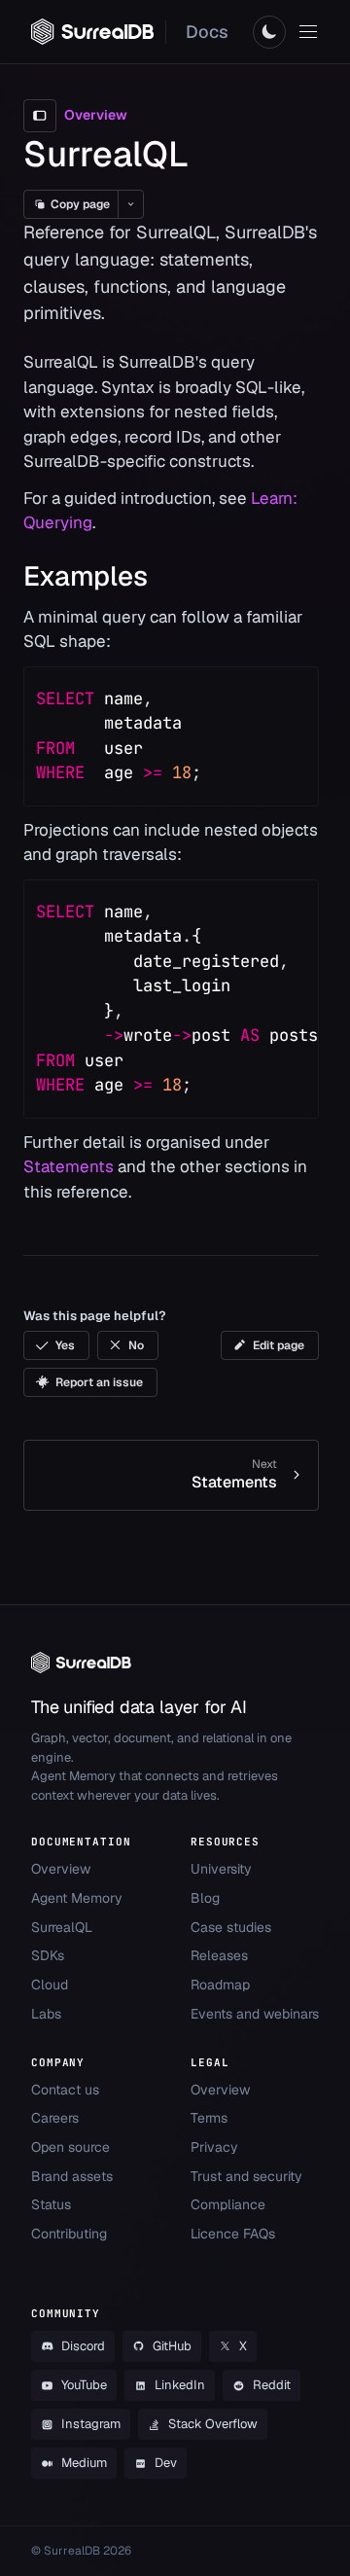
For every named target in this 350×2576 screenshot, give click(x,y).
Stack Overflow (213, 2424)
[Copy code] (291, 695)
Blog (205, 1898)
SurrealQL (62, 1927)
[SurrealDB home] (92, 32)
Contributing (69, 2234)
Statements (69, 1166)
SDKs (48, 1955)
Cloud (50, 1985)
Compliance (228, 2204)
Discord (83, 2346)
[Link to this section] (165, 576)
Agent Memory (77, 1898)
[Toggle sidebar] (40, 116)
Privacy (214, 2147)
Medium (84, 2463)
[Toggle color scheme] (269, 32)
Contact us (65, 2090)
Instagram (91, 2424)
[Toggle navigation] (308, 32)
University (221, 1869)
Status (51, 2204)
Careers (55, 2118)
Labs (46, 2014)
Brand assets (72, 2176)
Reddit (272, 2385)
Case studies (231, 1927)
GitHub (172, 2346)
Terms (209, 2118)
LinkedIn (180, 2385)
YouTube (84, 2385)
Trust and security (246, 2176)
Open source (70, 2147)
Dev (166, 2463)
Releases (219, 1955)
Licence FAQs (233, 2234)
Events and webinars (255, 2014)
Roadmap (220, 1985)
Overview (61, 1869)
